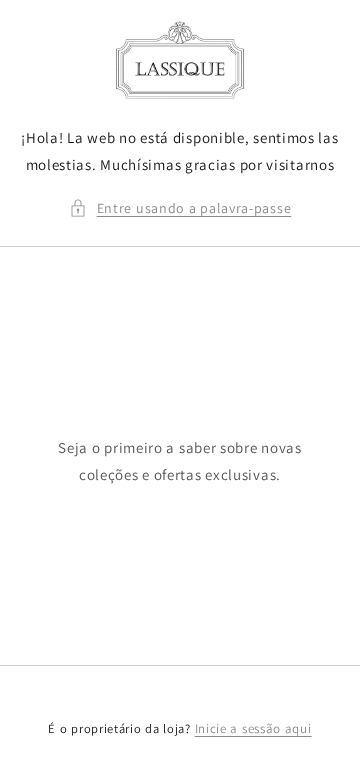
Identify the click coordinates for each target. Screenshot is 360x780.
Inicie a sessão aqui (253, 728)
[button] (180, 208)
